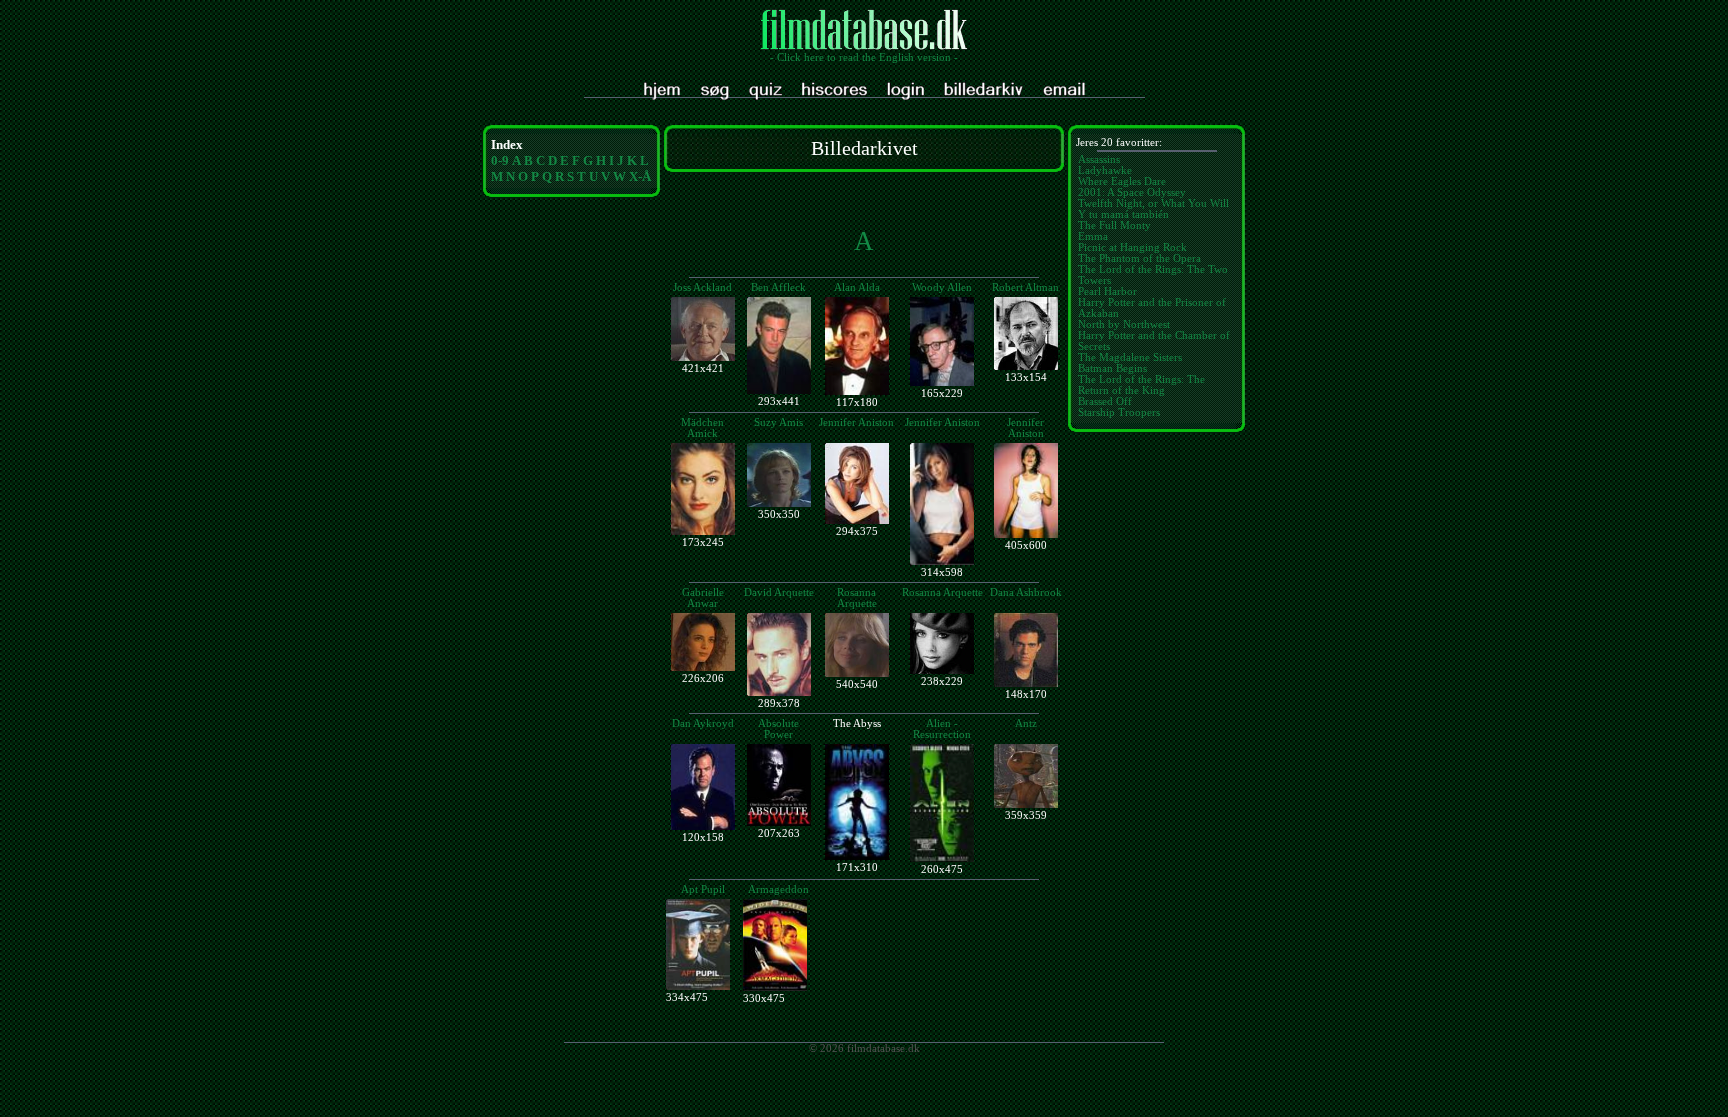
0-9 (500, 160)
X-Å (640, 176)
